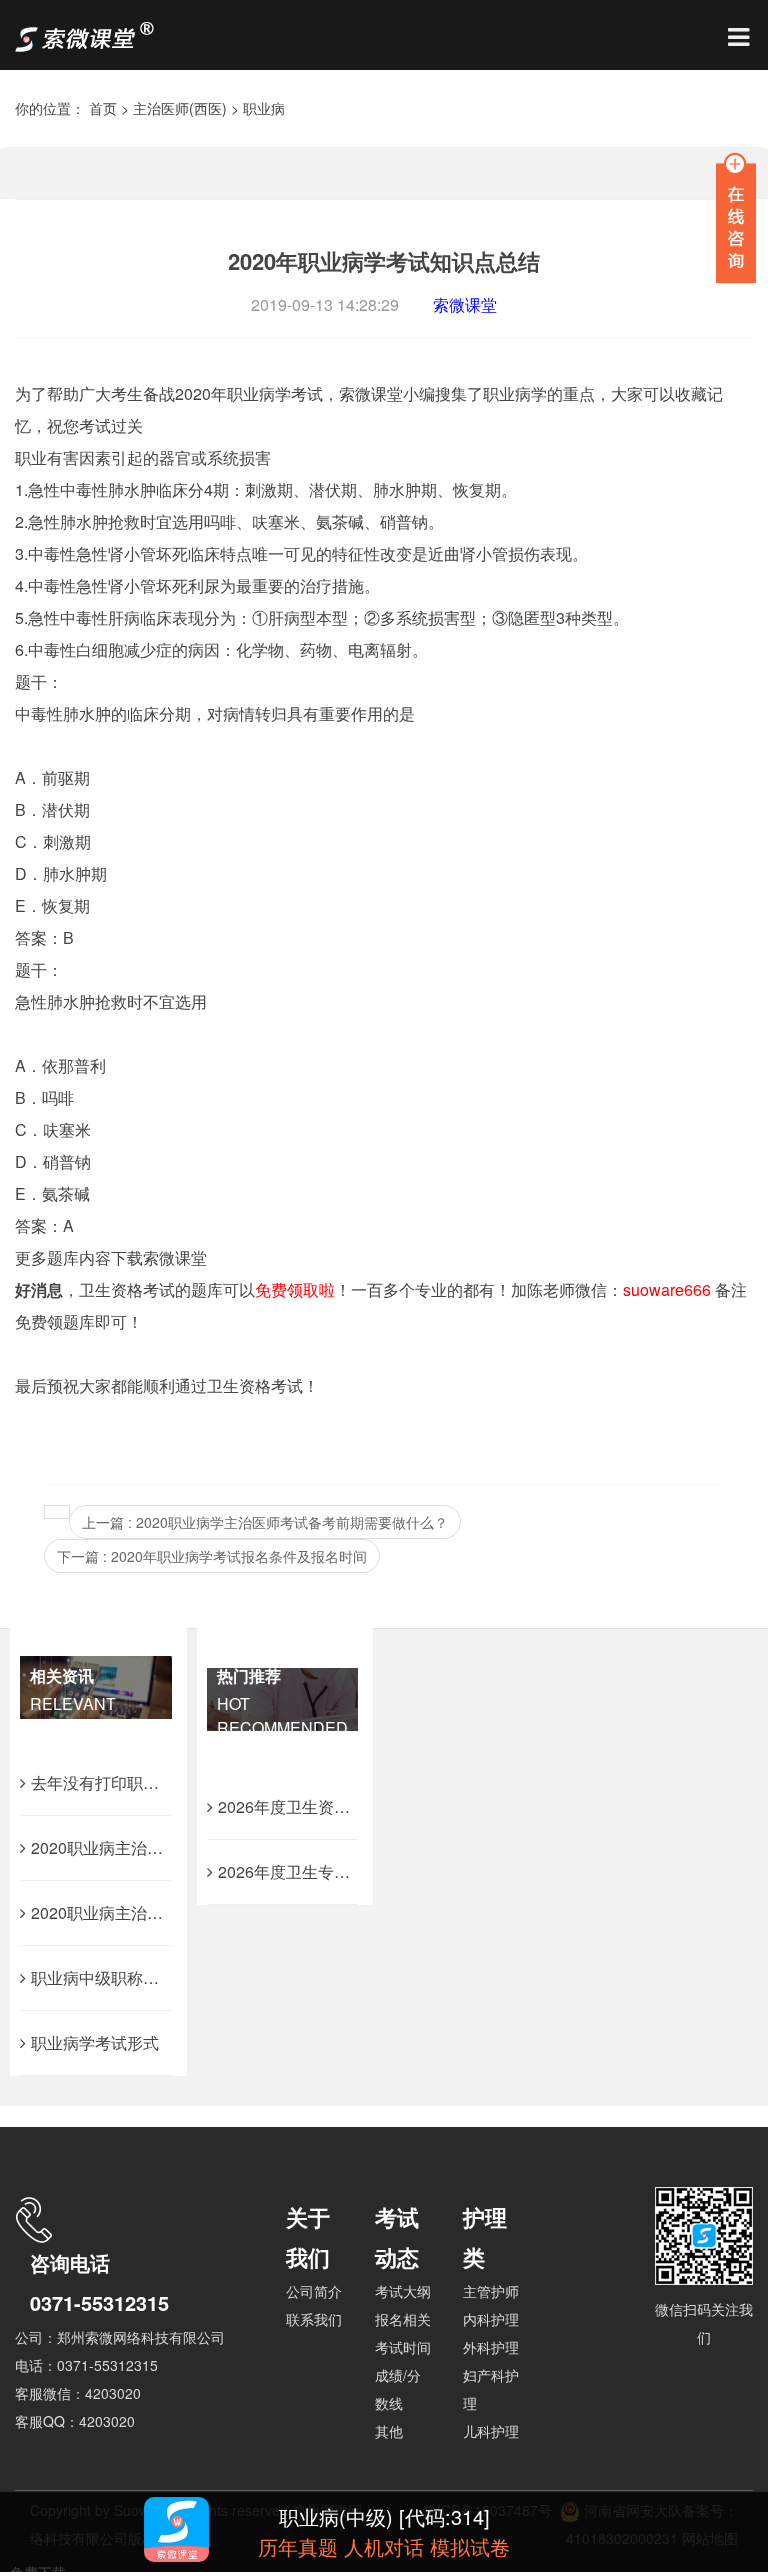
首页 (103, 108)
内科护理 (491, 2319)
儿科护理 (491, 2431)
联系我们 (314, 2319)
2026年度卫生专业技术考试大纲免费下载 (364, 1871)
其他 (389, 2431)
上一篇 (265, 1522)
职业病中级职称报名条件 (119, 1977)
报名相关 (403, 2319)
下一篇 (212, 1556)
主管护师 (491, 2291)
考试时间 (403, 2347)
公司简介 (314, 2291)
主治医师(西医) (180, 108)
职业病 (264, 108)
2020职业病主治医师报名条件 (137, 1912)
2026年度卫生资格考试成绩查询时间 (348, 1806)
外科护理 (491, 2347)
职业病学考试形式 (95, 2042)
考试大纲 (403, 2291)
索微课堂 (465, 304)
